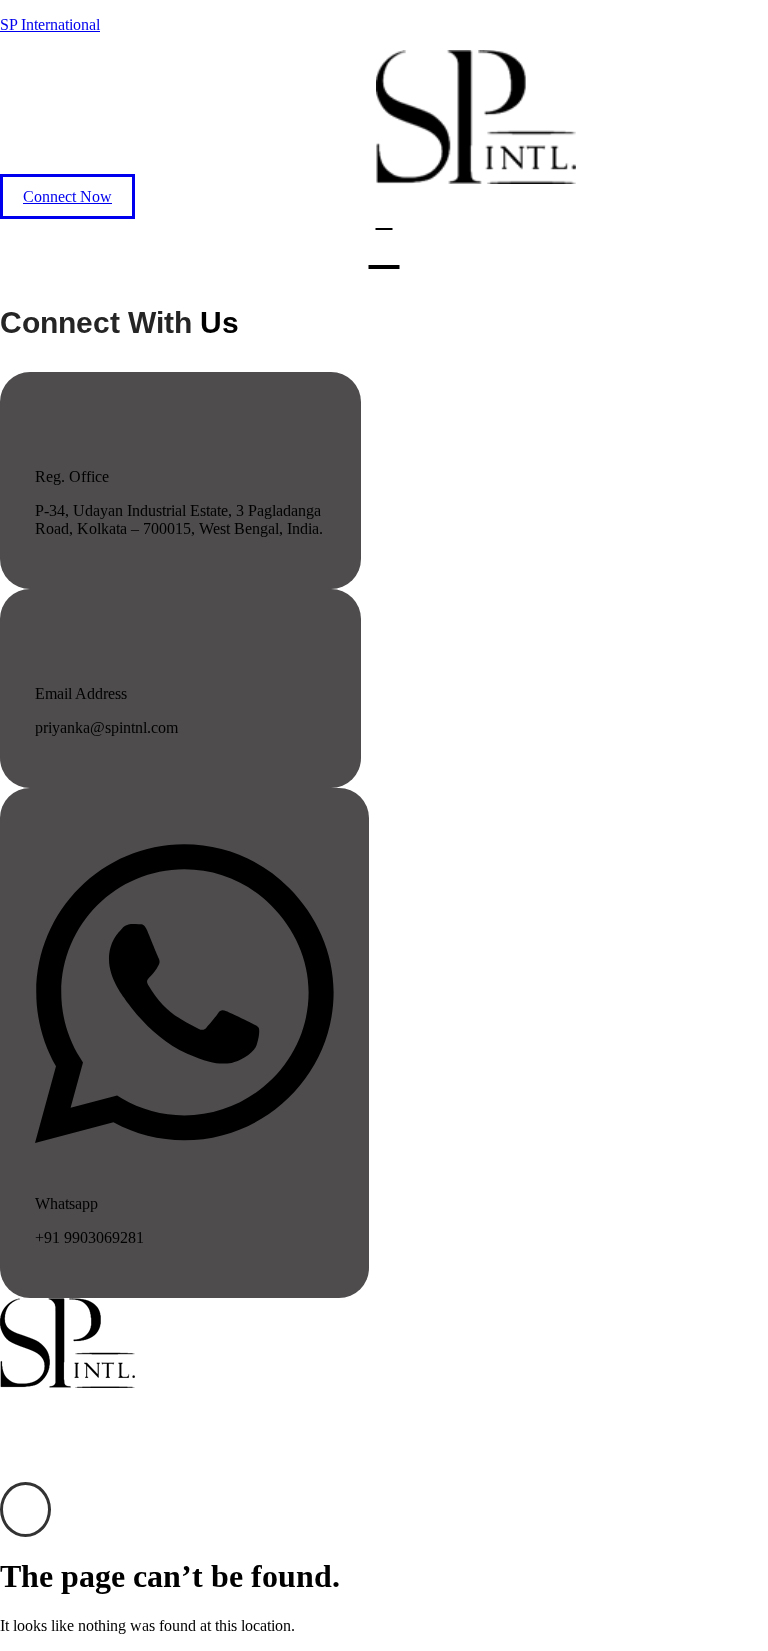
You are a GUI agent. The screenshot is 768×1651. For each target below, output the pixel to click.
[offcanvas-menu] (25, 1509)
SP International (50, 24)
